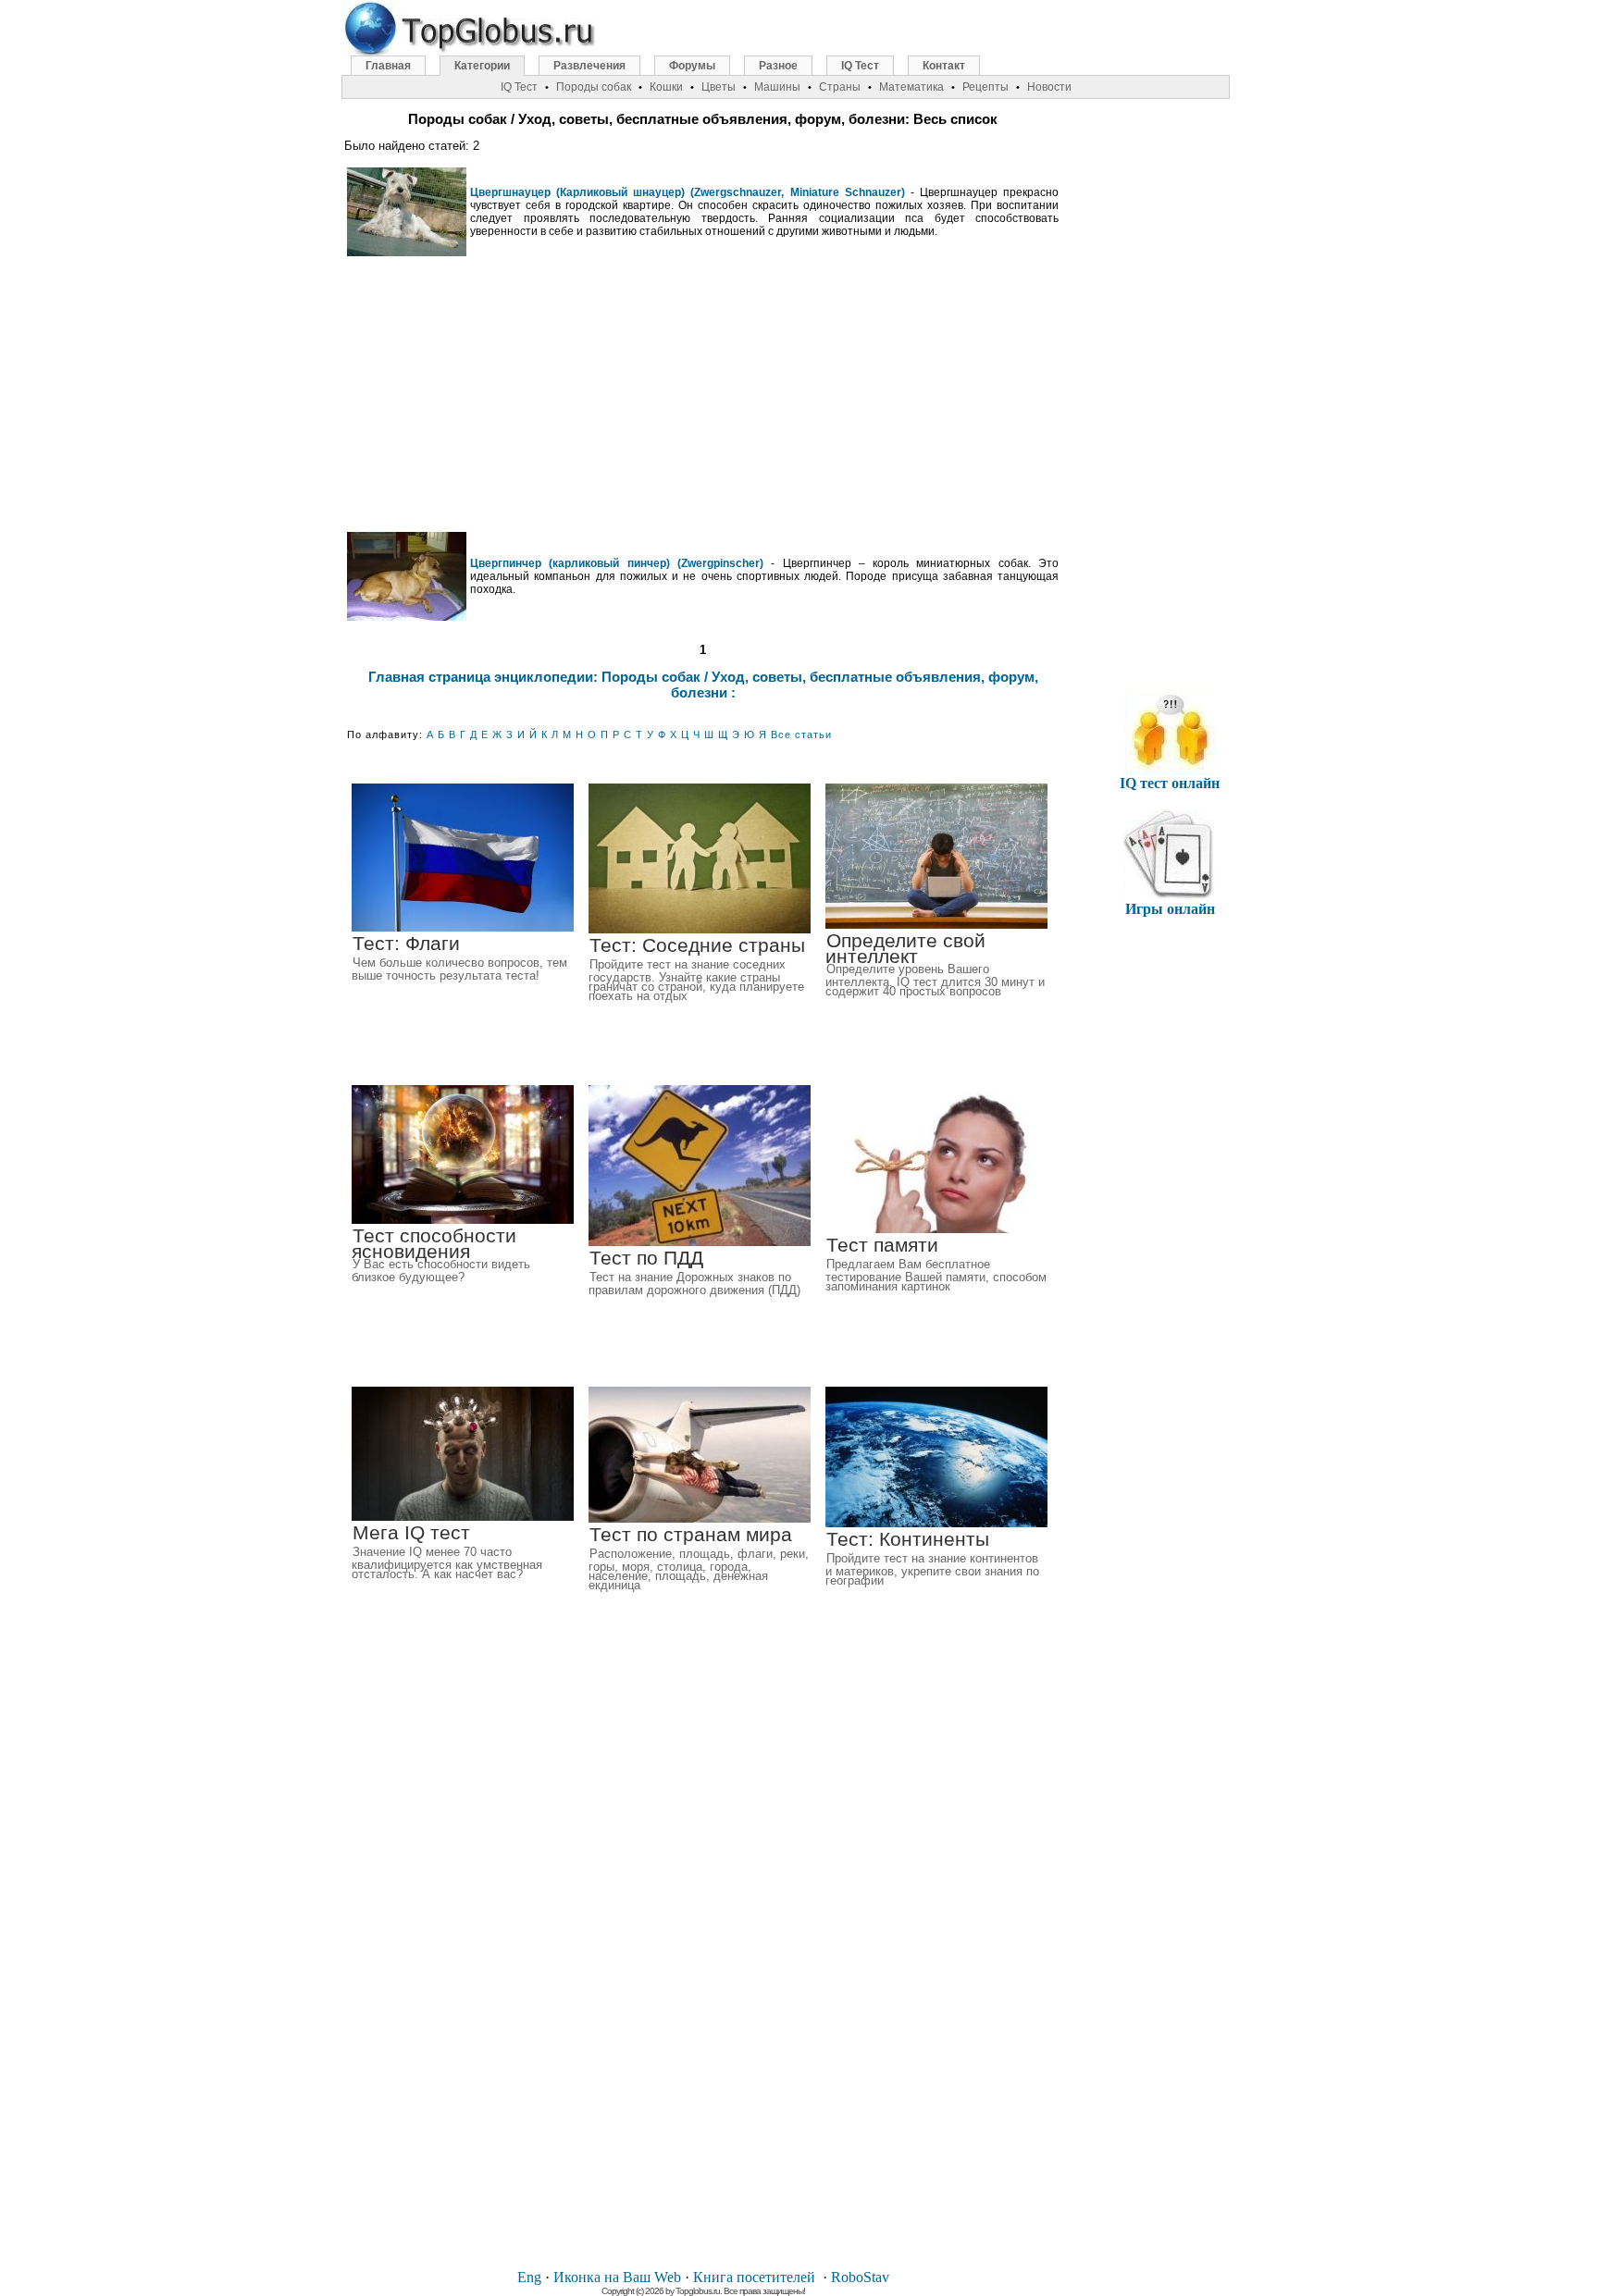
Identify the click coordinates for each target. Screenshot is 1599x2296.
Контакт (944, 66)
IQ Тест (860, 66)
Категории (482, 66)
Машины (777, 87)
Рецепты (985, 87)
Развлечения (589, 66)
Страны (840, 87)
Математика (911, 87)
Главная (388, 66)
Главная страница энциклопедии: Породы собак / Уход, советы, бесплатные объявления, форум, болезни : (703, 685)
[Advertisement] (703, 394)
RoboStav (860, 2277)
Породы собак (594, 87)
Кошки (666, 87)
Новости (1049, 87)
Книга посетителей (754, 2277)
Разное (778, 66)
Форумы (692, 66)
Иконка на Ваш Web (617, 2277)
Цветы (719, 87)
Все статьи (801, 734)
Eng (529, 2277)
